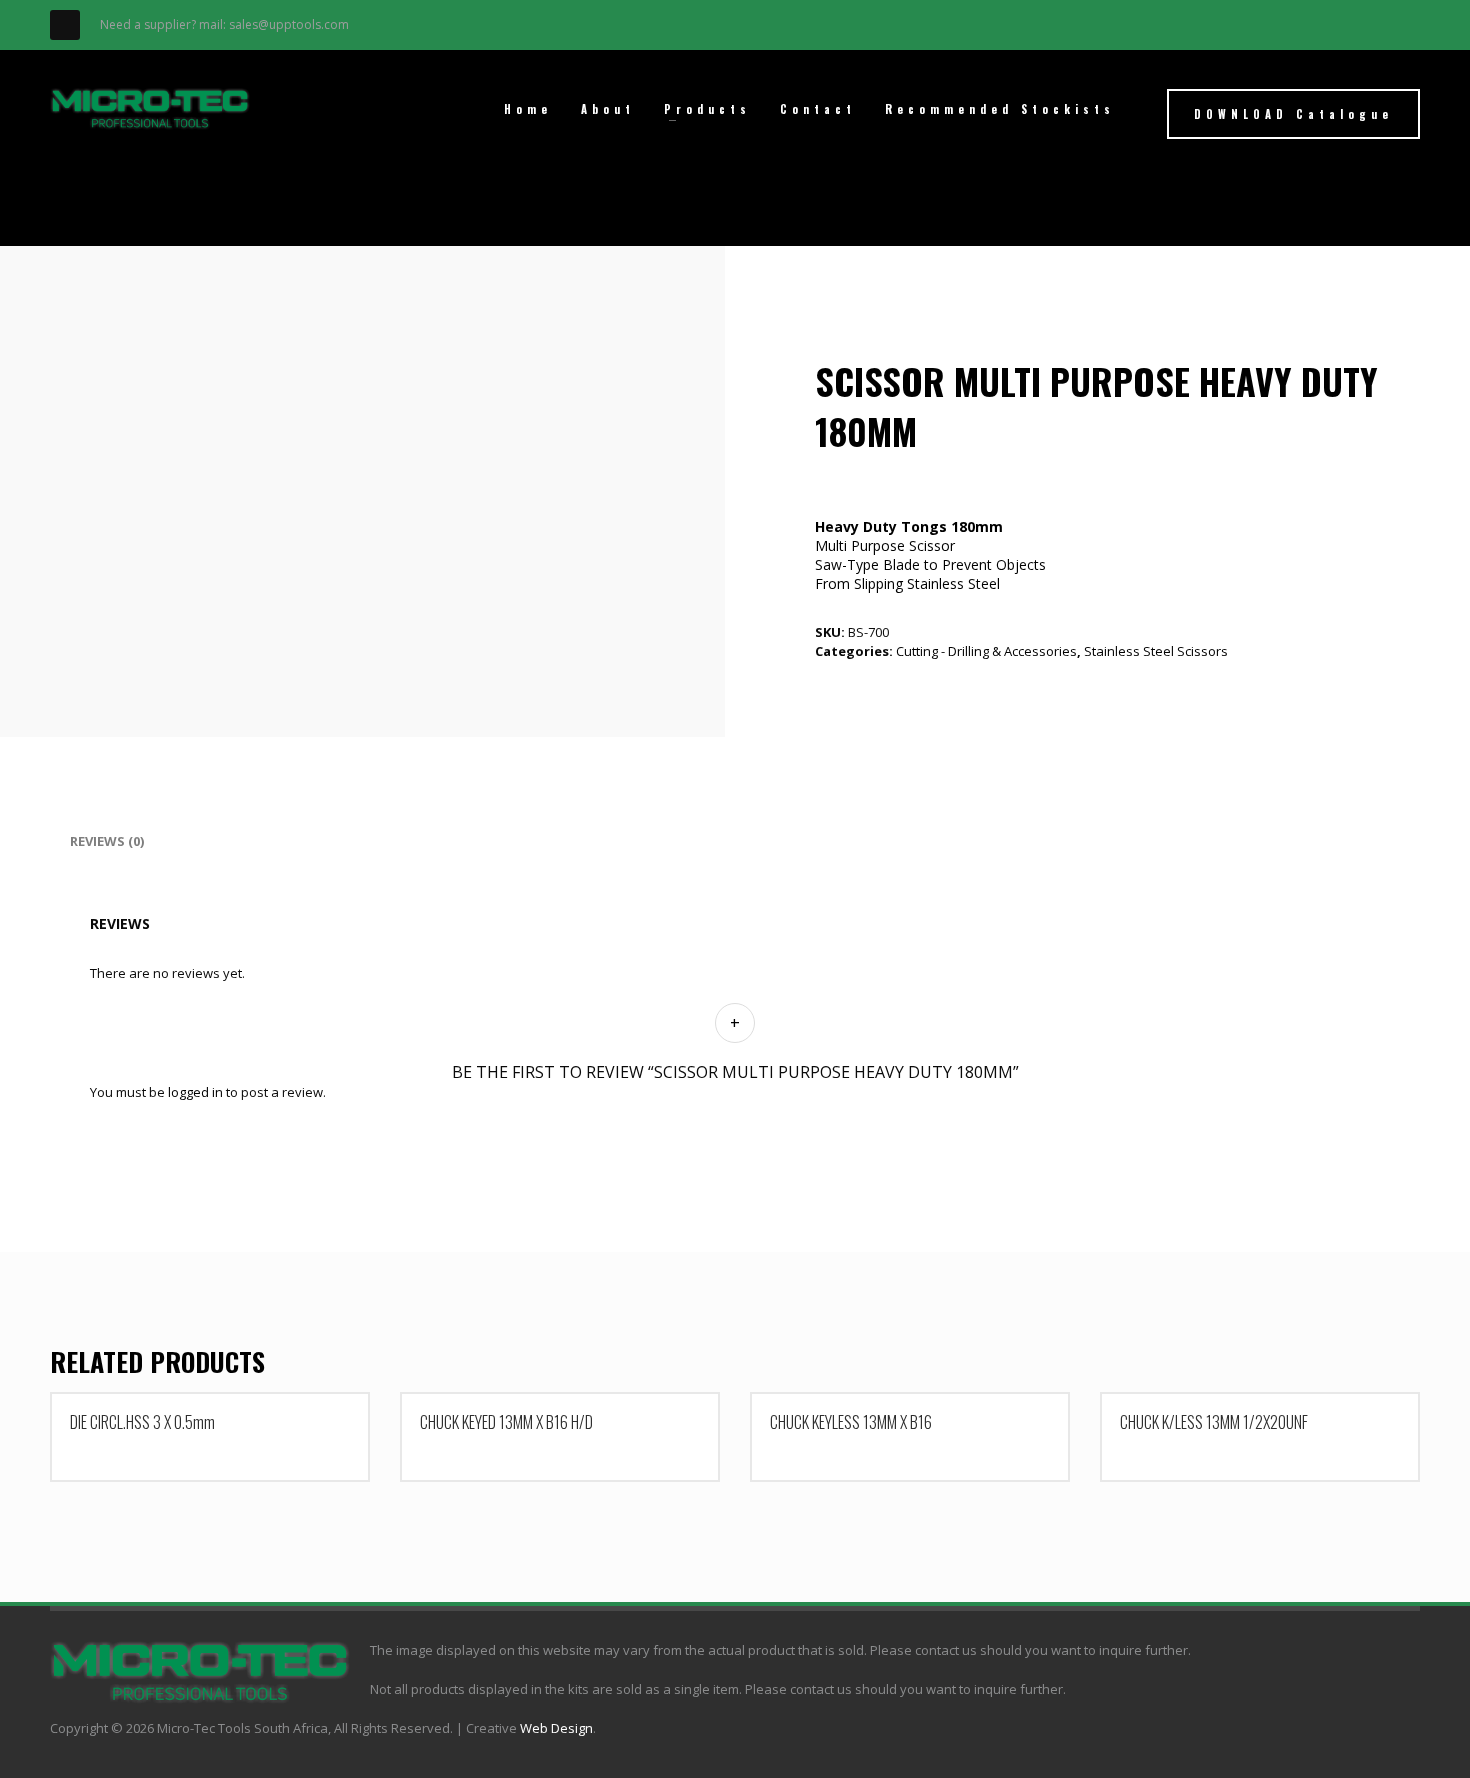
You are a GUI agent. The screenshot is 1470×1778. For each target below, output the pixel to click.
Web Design (556, 1728)
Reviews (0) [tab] (107, 841)
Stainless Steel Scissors (1156, 651)
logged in (195, 1092)
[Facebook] (65, 25)
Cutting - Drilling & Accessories (986, 651)
